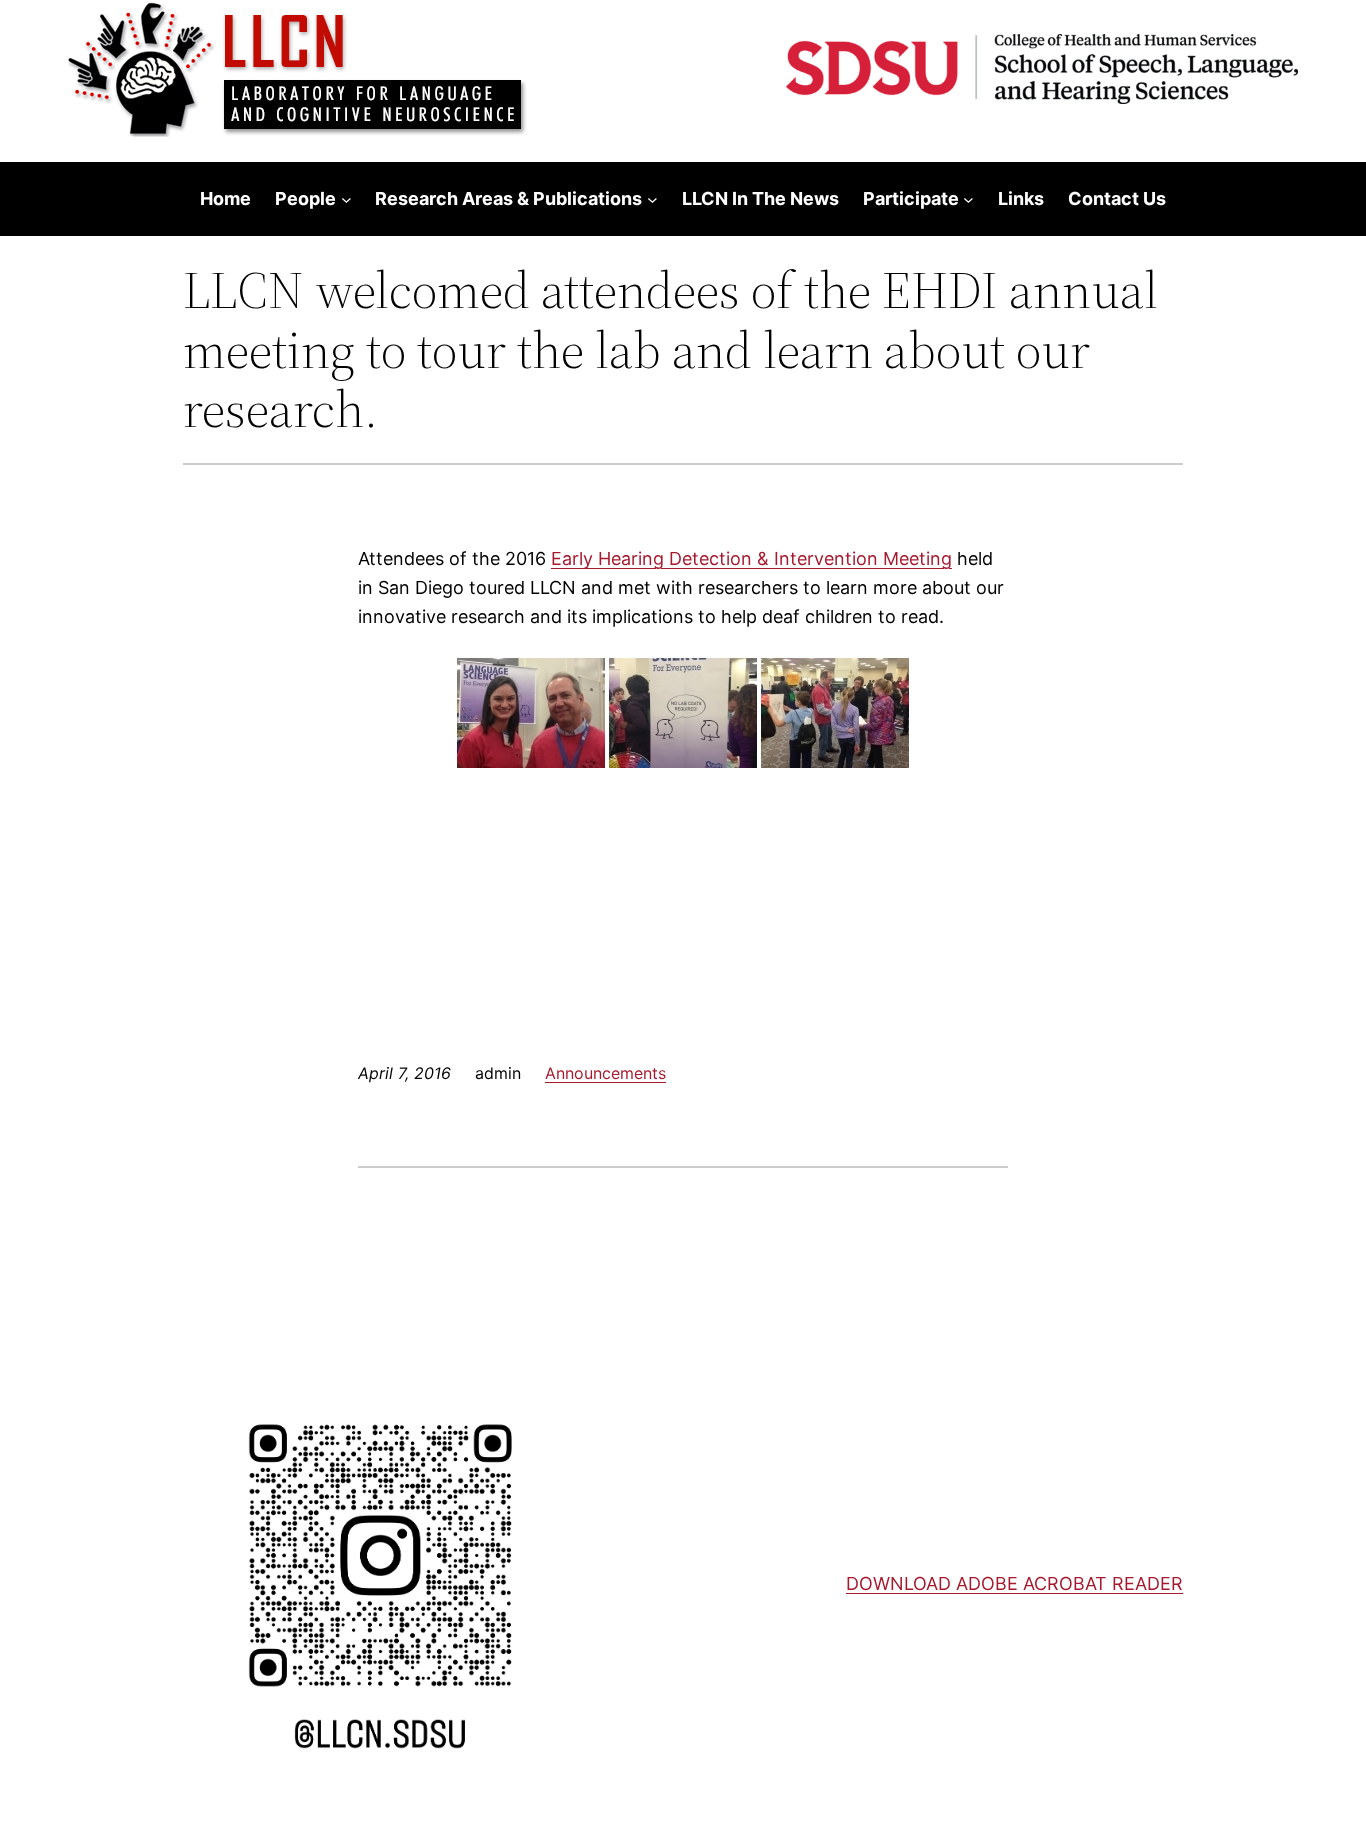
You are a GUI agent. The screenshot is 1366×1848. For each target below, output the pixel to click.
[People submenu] (346, 199)
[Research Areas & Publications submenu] (652, 199)
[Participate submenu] (968, 199)
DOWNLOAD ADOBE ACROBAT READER (1014, 1583)
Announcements (605, 1073)
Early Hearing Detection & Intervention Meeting (751, 558)
